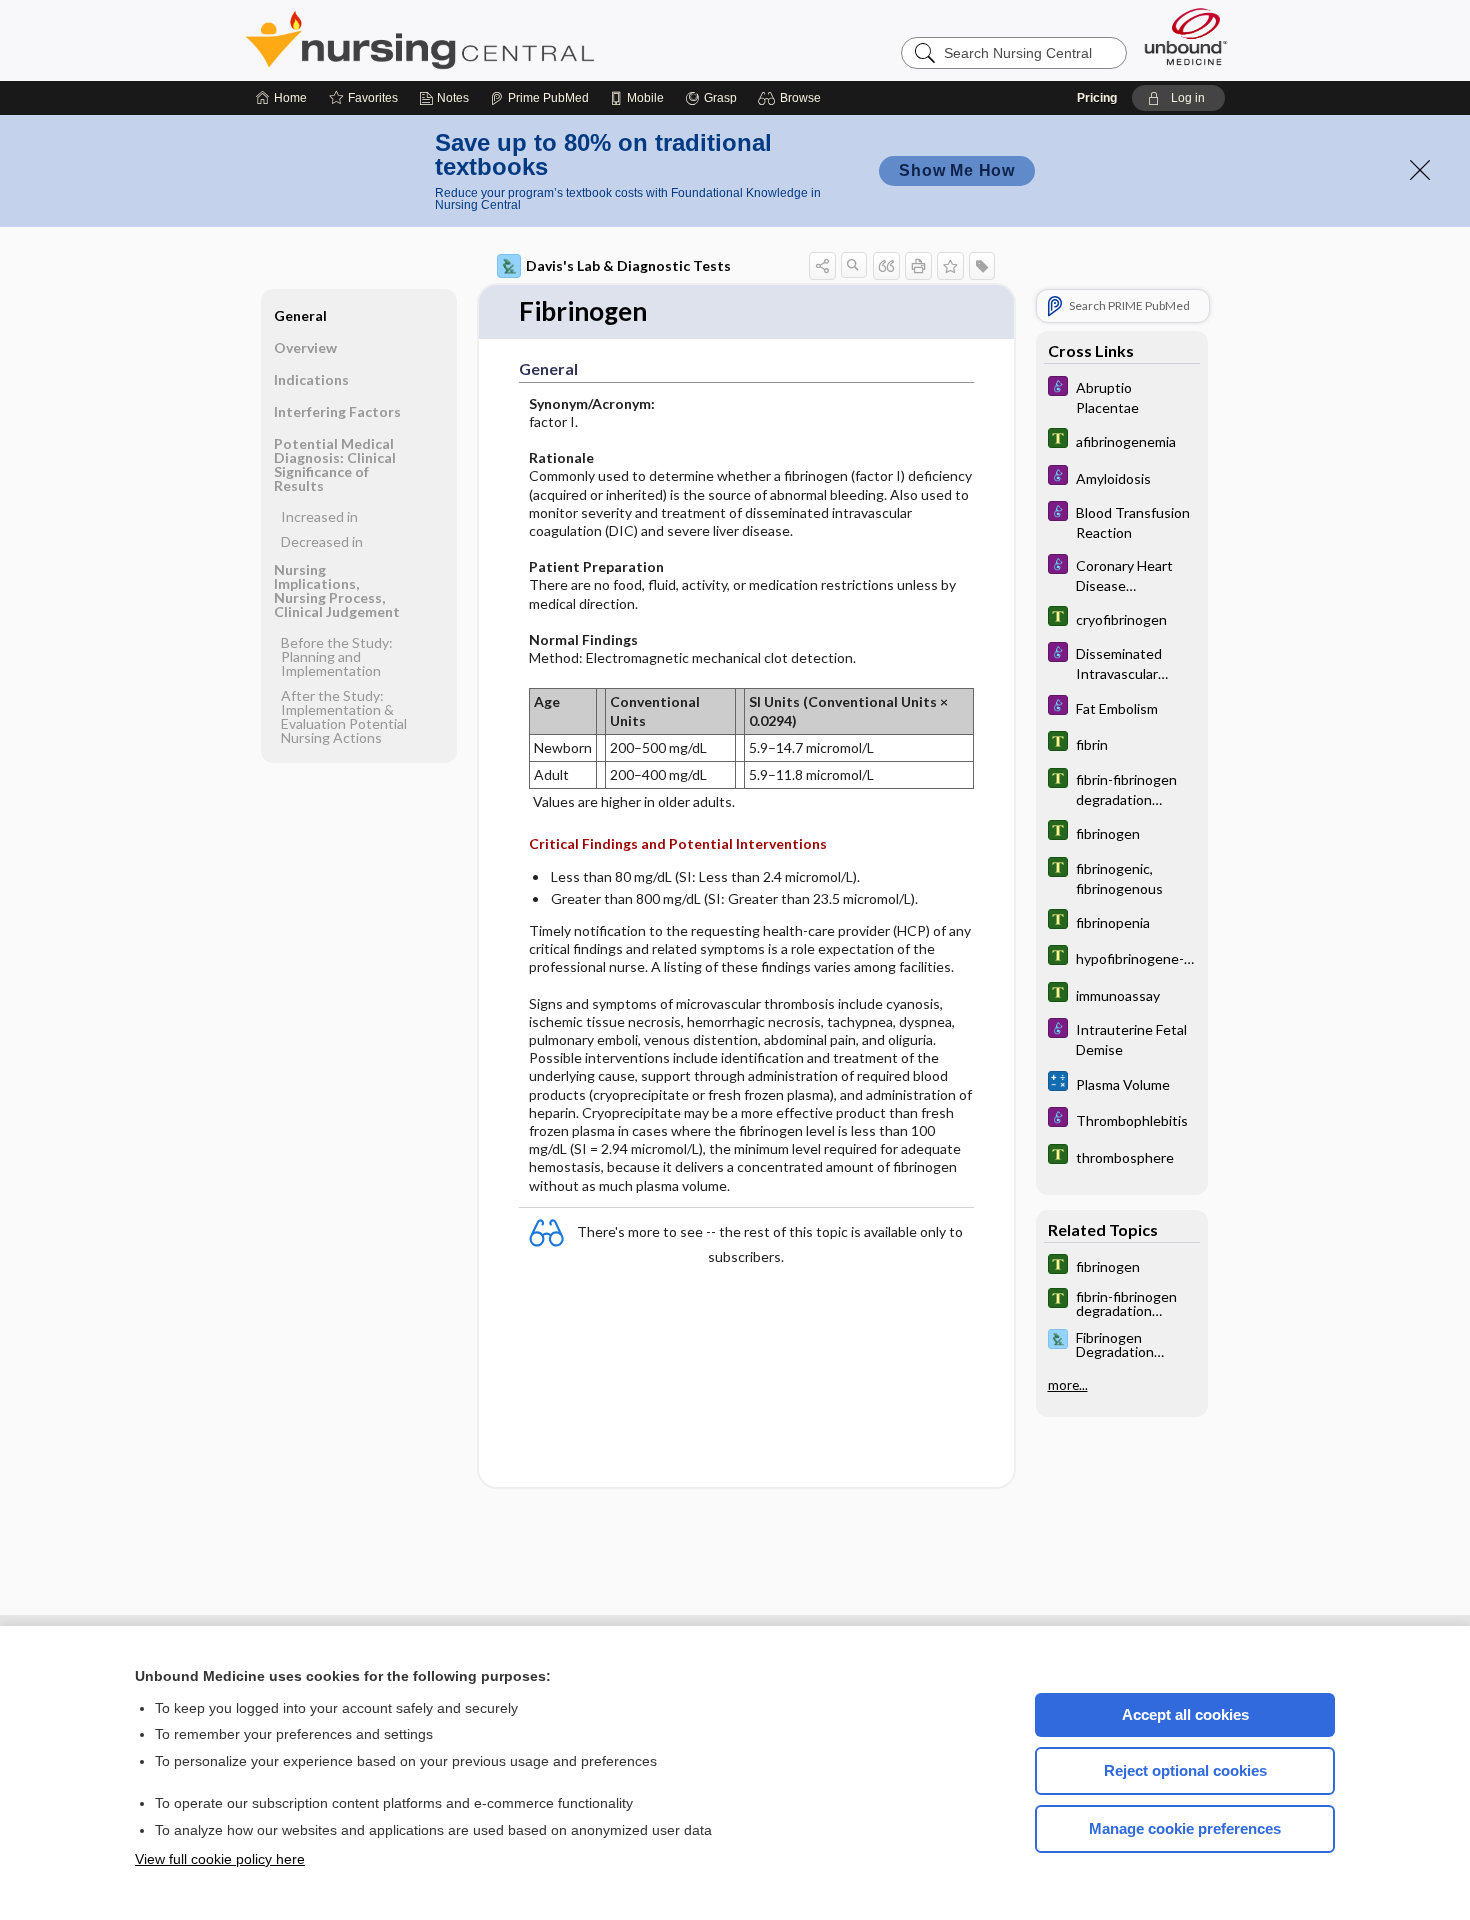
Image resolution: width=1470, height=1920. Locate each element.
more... (1068, 1384)
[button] (792, 98)
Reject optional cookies (1185, 1770)
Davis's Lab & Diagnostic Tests (628, 265)
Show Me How (957, 170)
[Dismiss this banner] (1420, 170)
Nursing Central (495, 40)
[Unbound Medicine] (1186, 36)
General (300, 315)
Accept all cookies (1185, 1714)
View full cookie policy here (220, 1859)
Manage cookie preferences (1185, 1828)
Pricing (1097, 98)
